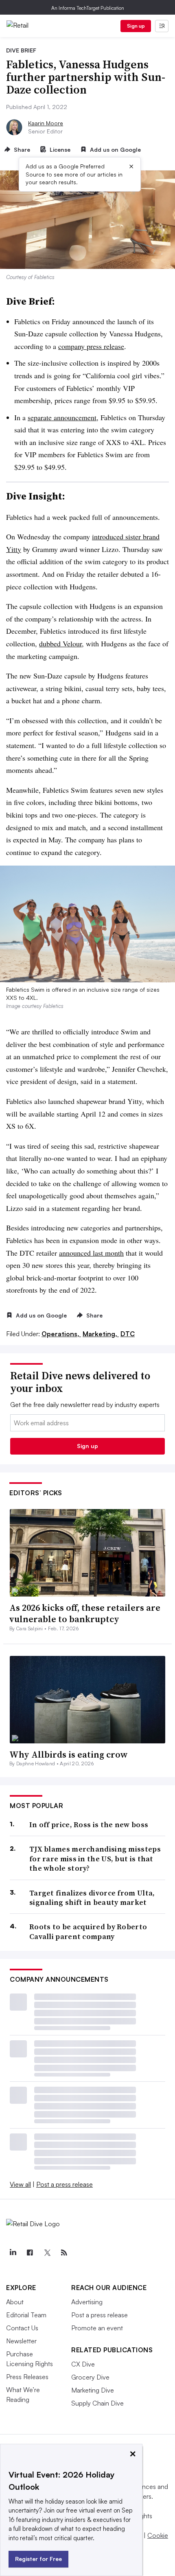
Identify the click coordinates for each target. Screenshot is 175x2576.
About (15, 2302)
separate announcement (62, 417)
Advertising (87, 2302)
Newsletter (21, 2341)
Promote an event (97, 2328)
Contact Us (22, 2328)
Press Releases (27, 2377)
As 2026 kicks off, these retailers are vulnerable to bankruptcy (85, 1613)
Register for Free (38, 2559)
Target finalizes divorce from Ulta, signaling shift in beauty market (92, 1898)
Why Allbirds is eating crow (69, 1754)
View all (20, 2184)
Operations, (61, 1334)
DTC (128, 1334)
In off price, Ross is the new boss (89, 1825)
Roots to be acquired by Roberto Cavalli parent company (88, 1931)
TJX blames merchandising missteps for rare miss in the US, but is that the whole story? (95, 1858)
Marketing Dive (93, 2390)
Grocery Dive (90, 2377)
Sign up (136, 26)
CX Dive (83, 2364)
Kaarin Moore (46, 123)
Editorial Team (26, 2315)
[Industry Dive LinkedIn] (13, 2253)
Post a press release (65, 2184)
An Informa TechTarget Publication (88, 8)
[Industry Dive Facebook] (30, 2253)
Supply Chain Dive (97, 2403)
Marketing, (101, 1334)
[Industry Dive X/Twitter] (47, 2253)
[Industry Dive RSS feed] (64, 2253)
